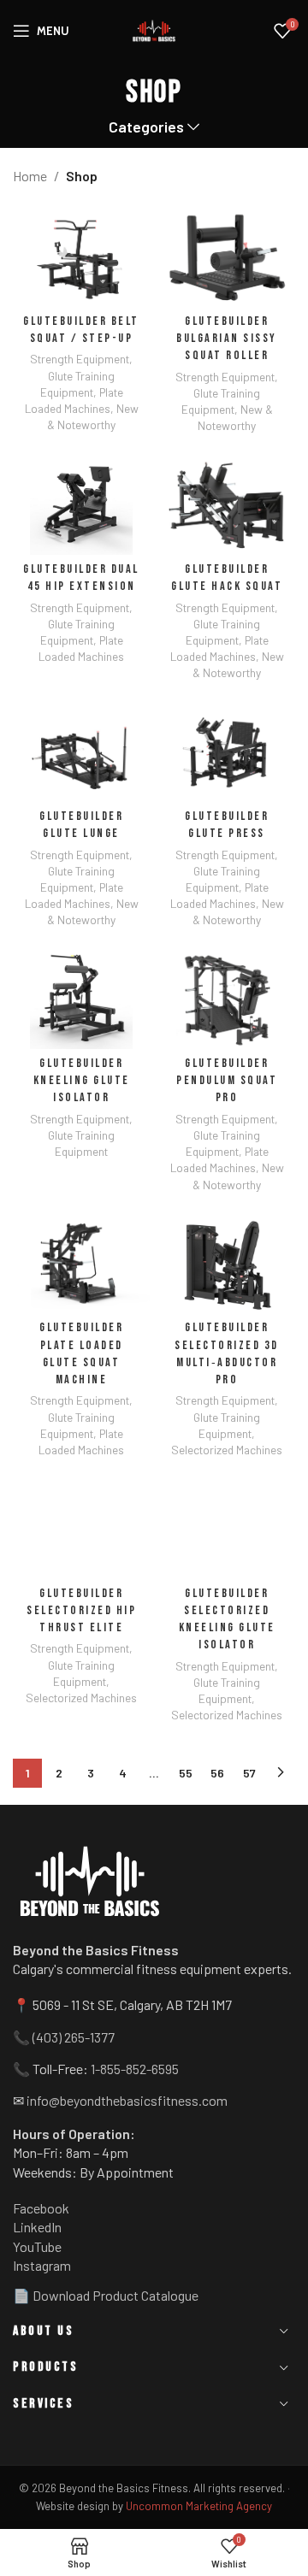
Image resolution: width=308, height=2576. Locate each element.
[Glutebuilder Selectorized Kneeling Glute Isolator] (227, 1528)
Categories (146, 127)
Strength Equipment (80, 359)
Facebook (41, 2208)
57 (249, 1773)
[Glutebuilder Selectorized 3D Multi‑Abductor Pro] (227, 1262)
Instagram (42, 2265)
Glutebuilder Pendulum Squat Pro (227, 1080)
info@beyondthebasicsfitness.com (127, 2100)
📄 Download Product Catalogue (106, 2295)
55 (186, 1773)
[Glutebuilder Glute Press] (227, 751)
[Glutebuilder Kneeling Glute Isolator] (81, 998)
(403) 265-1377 (74, 2037)
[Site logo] (154, 31)
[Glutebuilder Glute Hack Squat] (227, 504)
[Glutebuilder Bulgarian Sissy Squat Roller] (227, 256)
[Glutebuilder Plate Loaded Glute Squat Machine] (81, 1262)
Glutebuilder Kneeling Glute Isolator (82, 1080)
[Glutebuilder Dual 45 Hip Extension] (81, 504)
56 (217, 1773)
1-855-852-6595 (135, 2069)
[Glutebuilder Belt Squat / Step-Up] (81, 256)
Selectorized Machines (227, 1450)
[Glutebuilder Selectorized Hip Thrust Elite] (81, 1528)
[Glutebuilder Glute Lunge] (81, 751)
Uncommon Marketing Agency (199, 2506)
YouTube (37, 2246)
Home (30, 176)
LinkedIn (37, 2227)
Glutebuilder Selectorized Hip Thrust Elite (81, 1610)
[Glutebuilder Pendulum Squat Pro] (227, 998)
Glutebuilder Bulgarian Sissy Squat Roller (227, 338)
